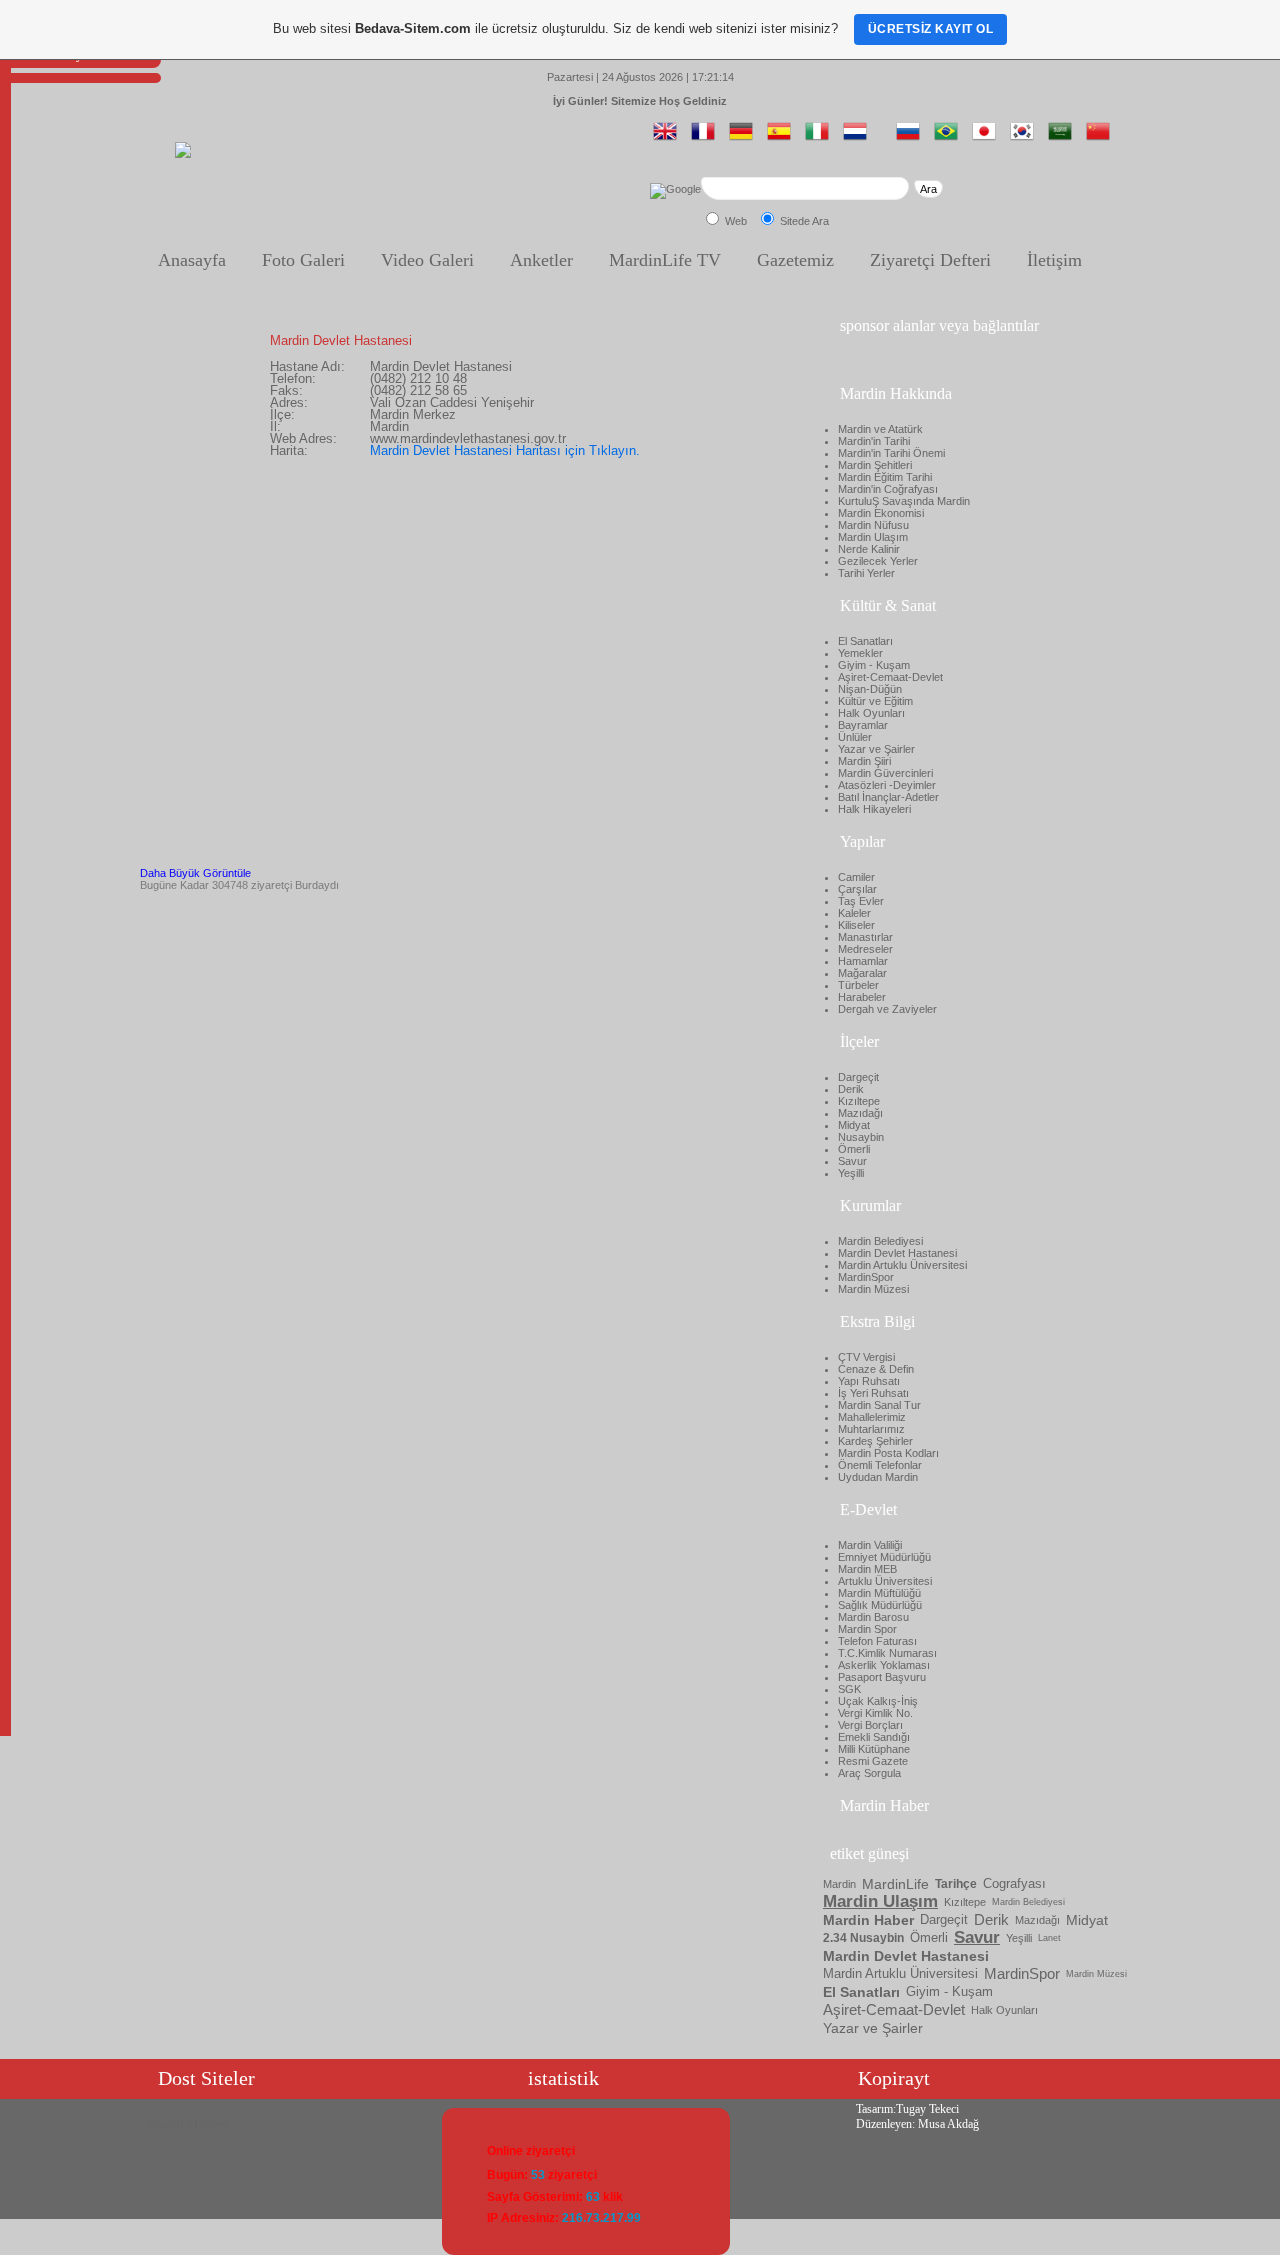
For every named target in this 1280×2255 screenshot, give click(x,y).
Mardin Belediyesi (880, 1241)
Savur (852, 1161)
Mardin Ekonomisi (881, 513)
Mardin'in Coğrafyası (888, 489)
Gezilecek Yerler (878, 561)
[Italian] (821, 139)
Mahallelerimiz (872, 1417)
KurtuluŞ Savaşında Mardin (904, 501)
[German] (745, 139)
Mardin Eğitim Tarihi (885, 477)
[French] (707, 139)
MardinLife (895, 1884)
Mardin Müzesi (873, 1289)
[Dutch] (859, 139)
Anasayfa (192, 260)
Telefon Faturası (877, 1641)
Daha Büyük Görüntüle (195, 873)
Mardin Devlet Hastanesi (897, 1253)
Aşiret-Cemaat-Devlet (890, 677)
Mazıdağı (860, 1113)
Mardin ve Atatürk (880, 429)
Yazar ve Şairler (876, 749)
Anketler (541, 260)
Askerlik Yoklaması (884, 1665)
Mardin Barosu (873, 1617)
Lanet (1049, 1938)
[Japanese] (988, 139)
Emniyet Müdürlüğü (884, 1557)
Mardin (839, 1884)
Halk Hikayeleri (874, 809)
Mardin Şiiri (864, 761)
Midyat (854, 1125)
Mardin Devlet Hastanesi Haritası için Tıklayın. (505, 450)
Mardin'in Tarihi (874, 441)
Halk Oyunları (871, 713)
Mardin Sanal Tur (879, 1405)
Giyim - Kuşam (874, 665)
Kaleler (854, 913)
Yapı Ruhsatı (869, 1381)
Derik (851, 1089)
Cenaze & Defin (876, 1369)
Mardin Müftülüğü (879, 1593)
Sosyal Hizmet (188, 2124)
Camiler (856, 877)
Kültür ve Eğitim (875, 701)
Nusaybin (861, 1137)
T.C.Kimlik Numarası (887, 1653)
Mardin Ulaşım (873, 537)
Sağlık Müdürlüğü (880, 1605)
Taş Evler (861, 901)
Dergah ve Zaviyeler (887, 1009)
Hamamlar (863, 961)
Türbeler (858, 985)
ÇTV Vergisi (866, 1357)
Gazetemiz (795, 260)
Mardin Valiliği (870, 1545)
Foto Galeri (303, 260)
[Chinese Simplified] (1102, 139)
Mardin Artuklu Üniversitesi (902, 1265)
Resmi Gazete (873, 1761)
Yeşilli (851, 1173)
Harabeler (862, 997)
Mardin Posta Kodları (888, 1453)
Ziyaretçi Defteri (930, 260)
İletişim (1054, 260)
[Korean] (1026, 139)
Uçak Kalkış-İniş (878, 1701)
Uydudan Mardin (878, 1477)
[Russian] (912, 139)
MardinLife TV (665, 260)
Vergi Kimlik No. (875, 1713)
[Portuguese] (950, 139)
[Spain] (783, 139)
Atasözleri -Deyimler (887, 785)
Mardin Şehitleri (875, 465)
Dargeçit (858, 1077)
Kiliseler (856, 925)
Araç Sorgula (869, 1773)
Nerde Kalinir (869, 549)
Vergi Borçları (870, 1725)
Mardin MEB (867, 1569)
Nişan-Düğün (870, 689)
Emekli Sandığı (874, 1737)
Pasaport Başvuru (882, 1677)
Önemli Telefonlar (880, 1465)
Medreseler (865, 949)
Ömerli (854, 1149)
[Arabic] (1064, 139)
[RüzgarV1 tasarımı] (183, 154)
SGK (849, 1689)
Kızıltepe (859, 1101)
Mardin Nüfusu (873, 525)
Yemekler (860, 653)
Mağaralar (862, 973)
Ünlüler (855, 737)
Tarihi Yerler (866, 573)
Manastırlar (865, 937)
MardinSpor (866, 1277)
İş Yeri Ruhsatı (873, 1393)
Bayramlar (863, 725)
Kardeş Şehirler (875, 1441)
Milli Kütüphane (874, 1749)
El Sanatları (865, 641)
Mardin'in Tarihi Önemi (891, 453)
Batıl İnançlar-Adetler (888, 797)
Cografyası (1014, 1883)
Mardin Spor (867, 1629)
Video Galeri (427, 260)
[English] (669, 139)
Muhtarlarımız (871, 1429)
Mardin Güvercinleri (885, 773)
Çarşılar (857, 889)
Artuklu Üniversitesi (885, 1581)
